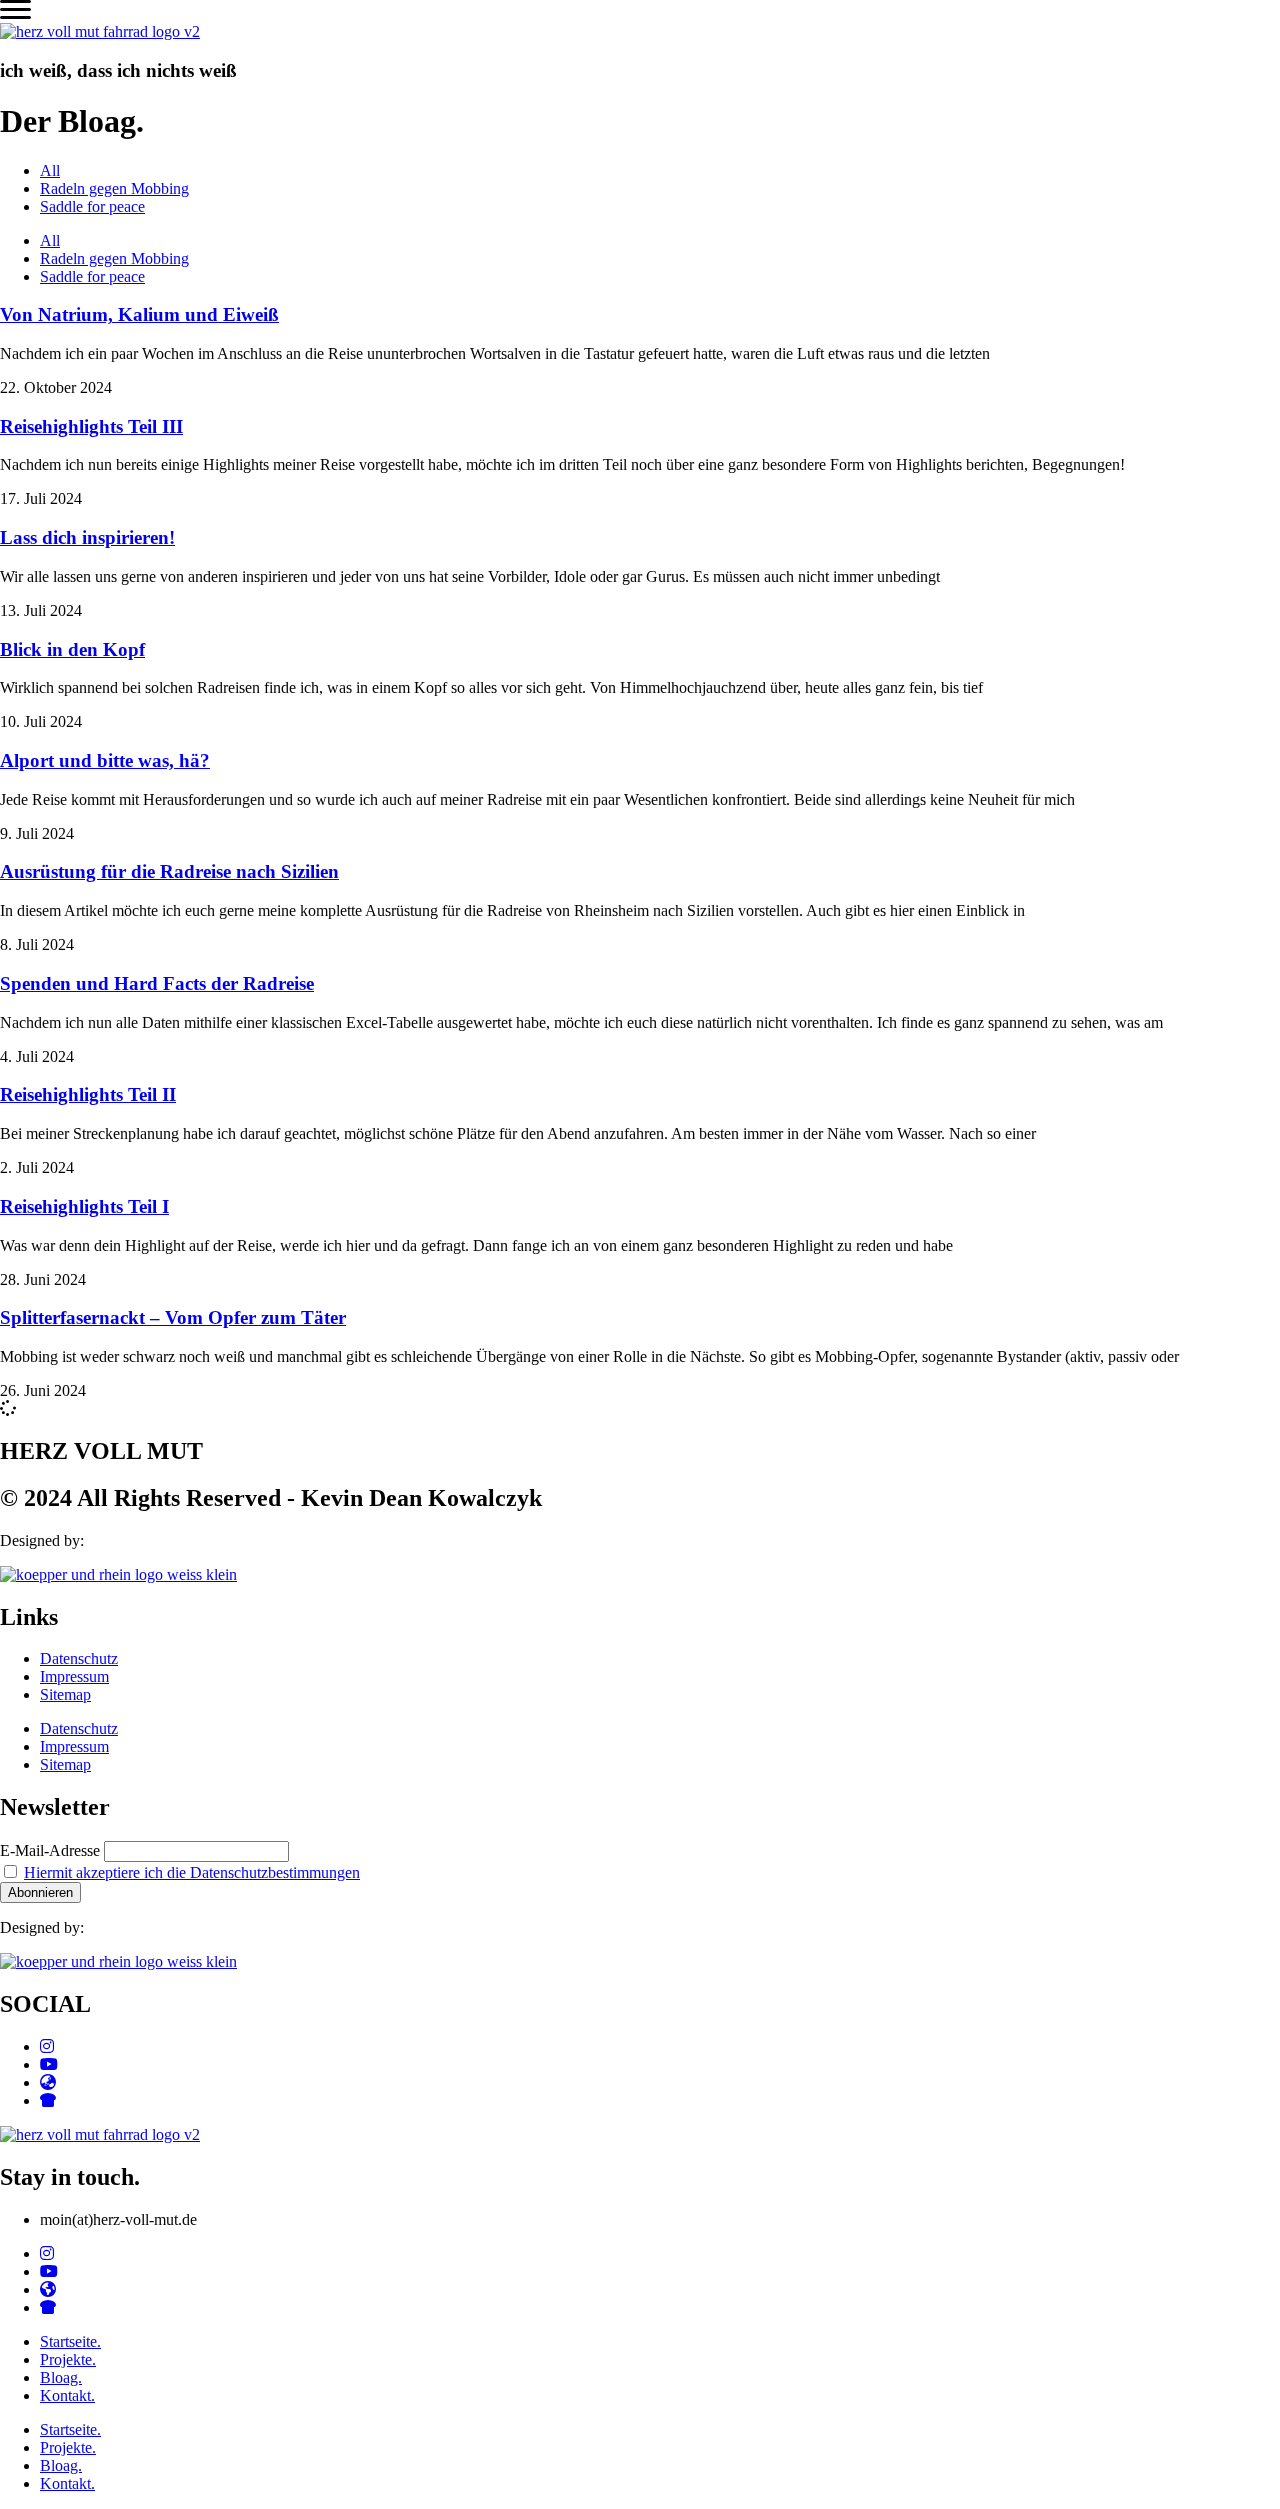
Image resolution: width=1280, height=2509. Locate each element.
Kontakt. (67, 2395)
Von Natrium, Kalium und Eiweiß (139, 314)
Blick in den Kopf (72, 649)
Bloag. (61, 2377)
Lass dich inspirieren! (87, 537)
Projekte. (68, 2359)
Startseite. (70, 2341)
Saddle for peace (92, 206)
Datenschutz (79, 1658)
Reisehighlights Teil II (88, 1094)
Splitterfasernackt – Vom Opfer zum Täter (173, 1317)
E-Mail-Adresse (50, 1850)
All (50, 170)
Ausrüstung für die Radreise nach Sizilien (169, 871)
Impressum (74, 1676)
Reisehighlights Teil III (91, 426)
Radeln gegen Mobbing (114, 188)
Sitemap (65, 1694)
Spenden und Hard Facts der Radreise (157, 983)
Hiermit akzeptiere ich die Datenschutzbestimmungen (192, 1872)
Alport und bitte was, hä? (105, 760)
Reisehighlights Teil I (84, 1206)
